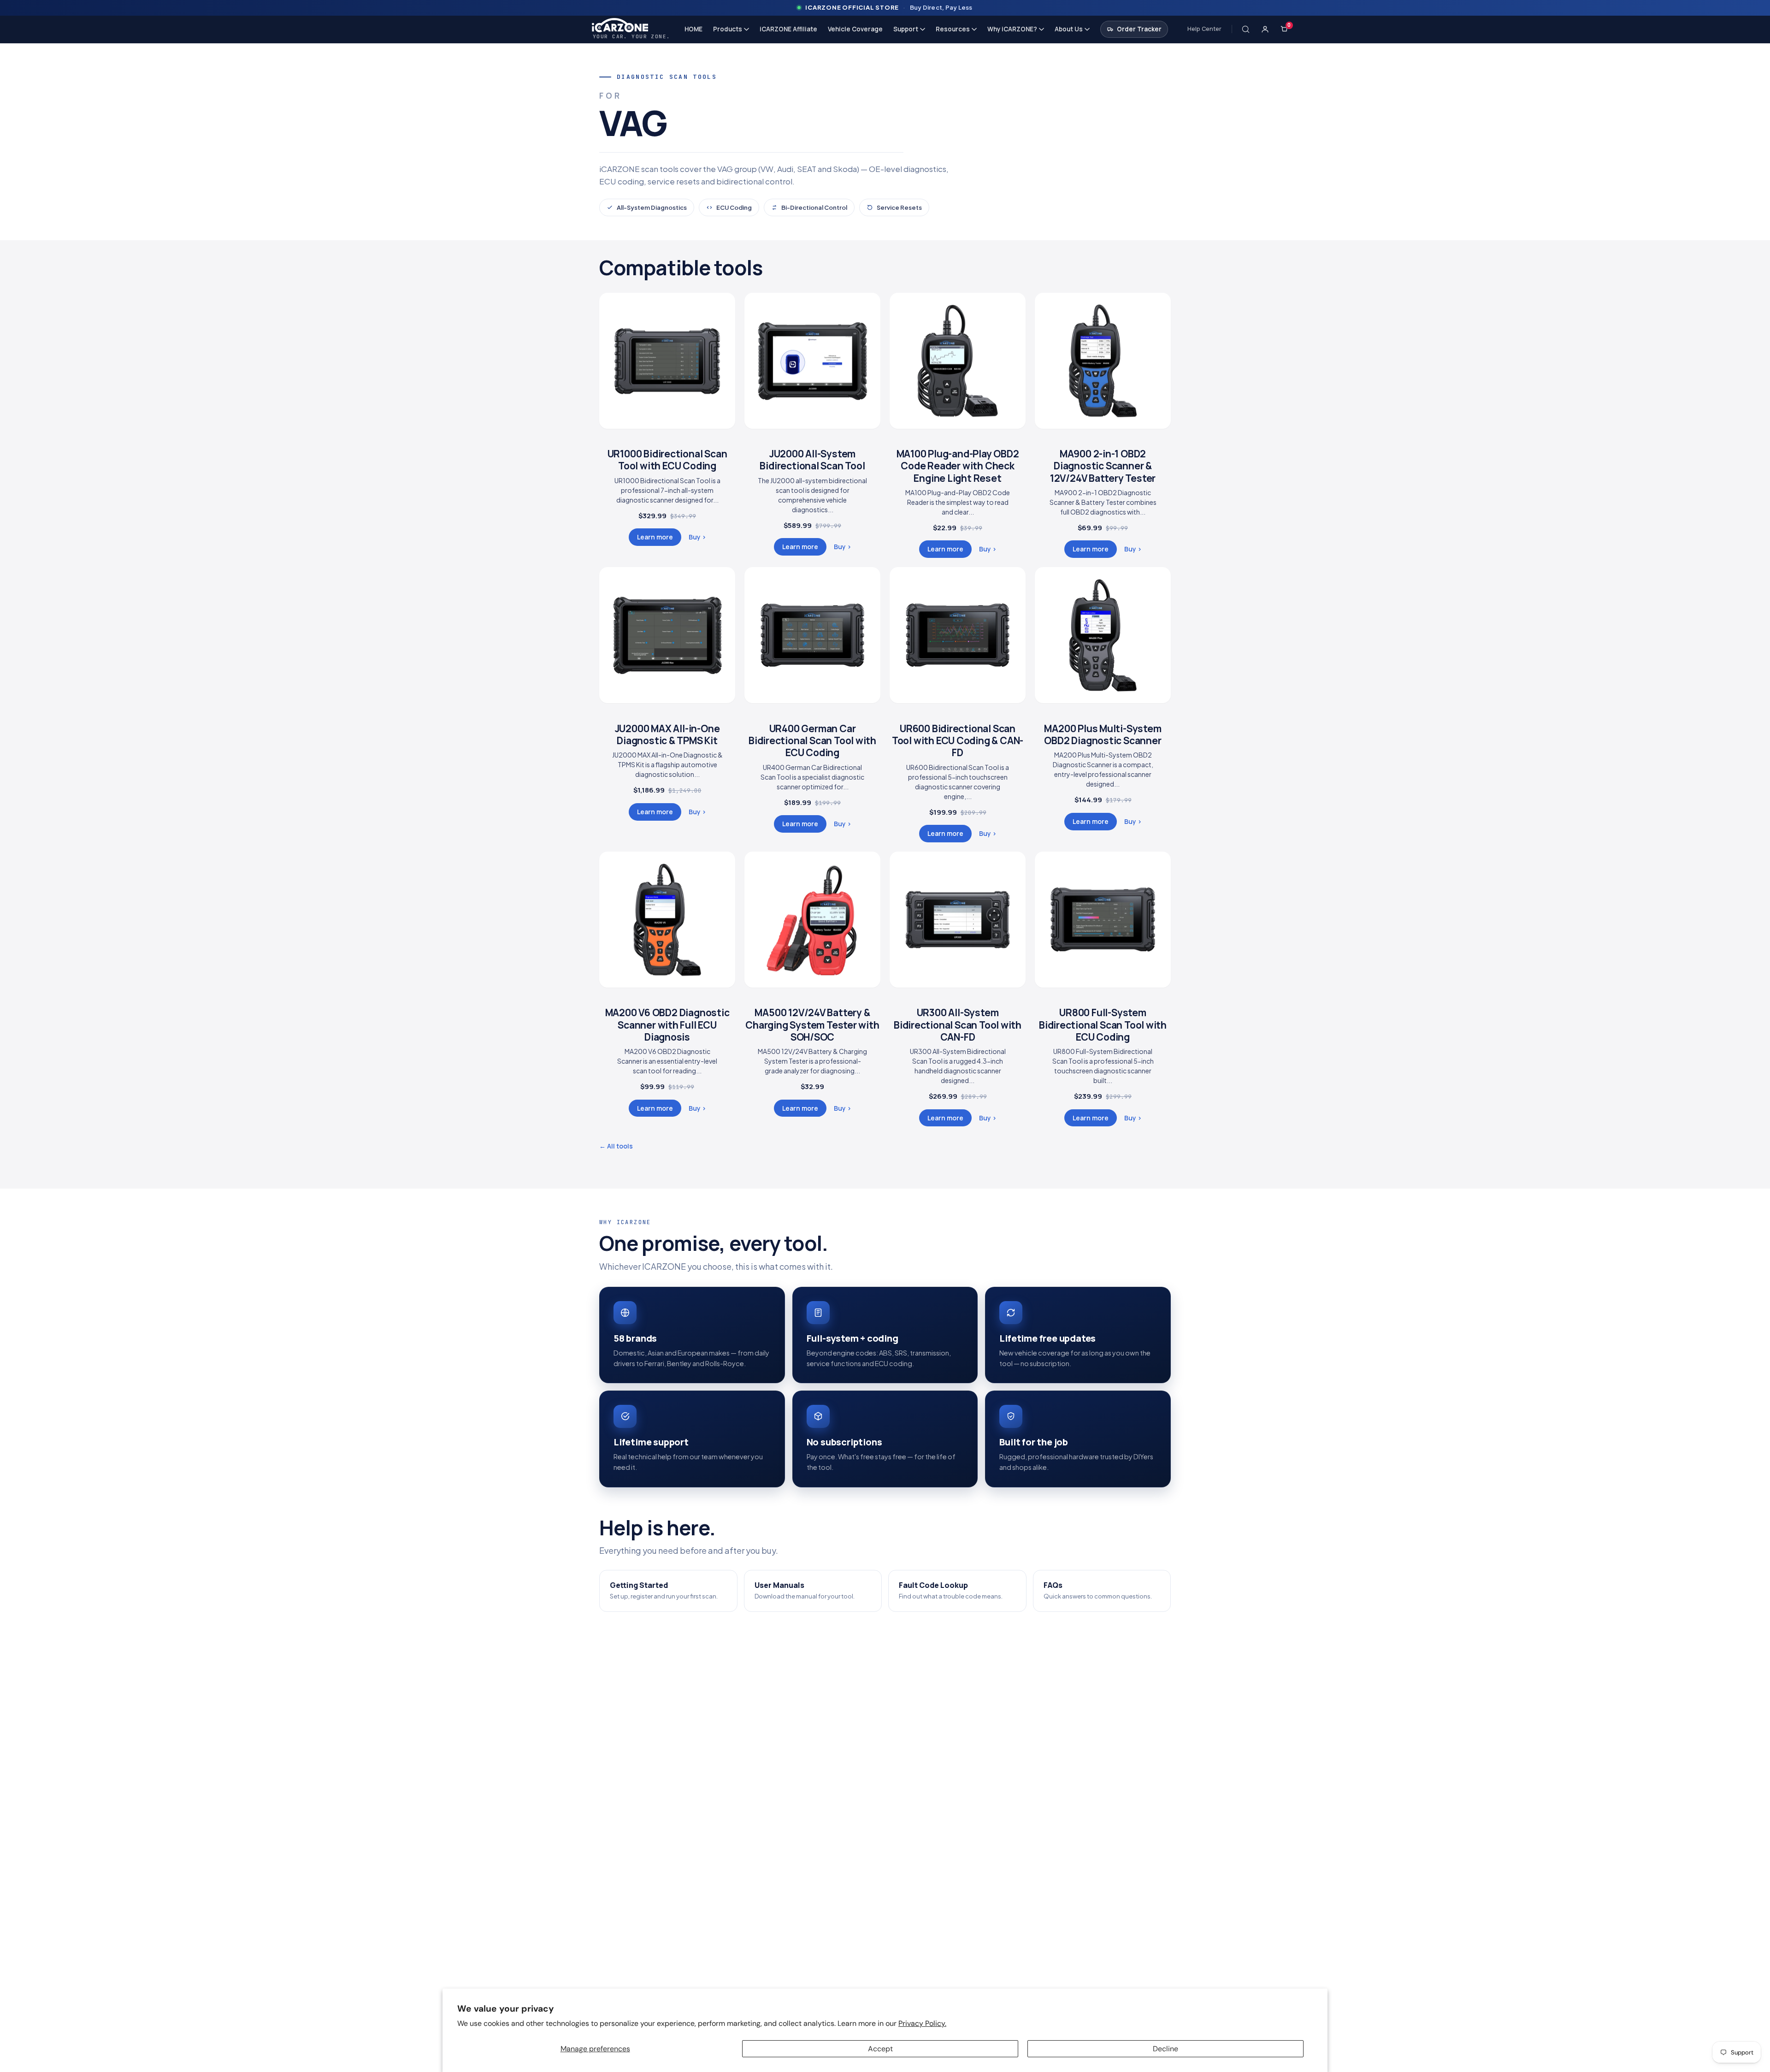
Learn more (655, 537)
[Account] (1265, 29)
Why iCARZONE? (1012, 29)
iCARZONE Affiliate (788, 29)
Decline (1165, 2049)
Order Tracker (1139, 29)
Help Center (1204, 29)
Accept (880, 2049)
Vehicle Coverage (855, 29)
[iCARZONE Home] (631, 25)
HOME (693, 29)
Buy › (697, 537)
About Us (1069, 29)
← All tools (616, 1146)
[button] (1246, 29)
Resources (953, 29)
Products (728, 29)
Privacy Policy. (922, 2023)
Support (906, 29)
